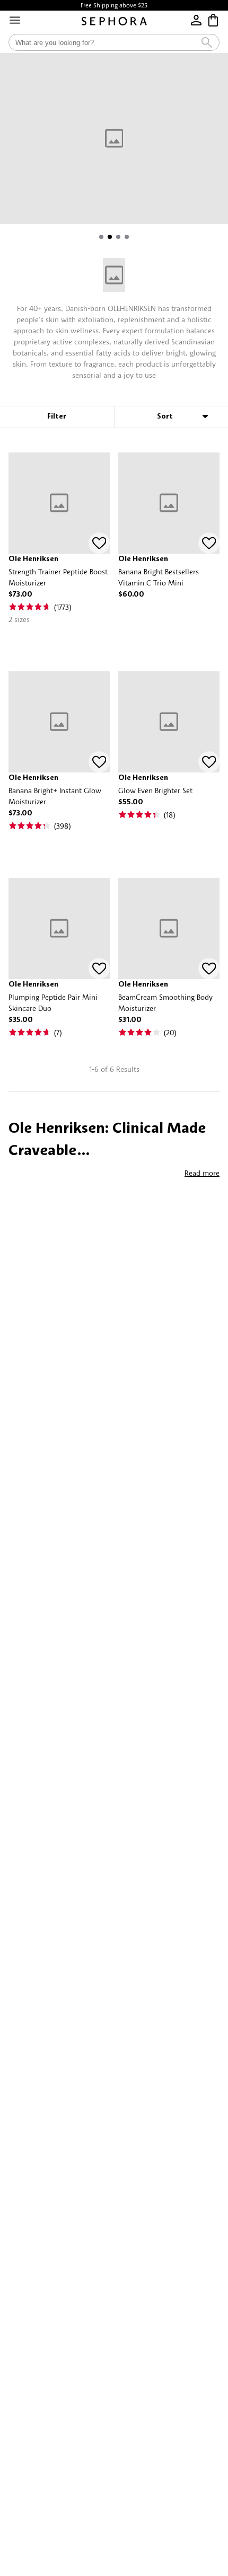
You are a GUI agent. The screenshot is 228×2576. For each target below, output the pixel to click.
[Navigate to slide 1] (101, 237)
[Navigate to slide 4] (127, 237)
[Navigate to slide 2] (110, 237)
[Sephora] (114, 21)
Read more (202, 1173)
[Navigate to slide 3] (118, 237)
